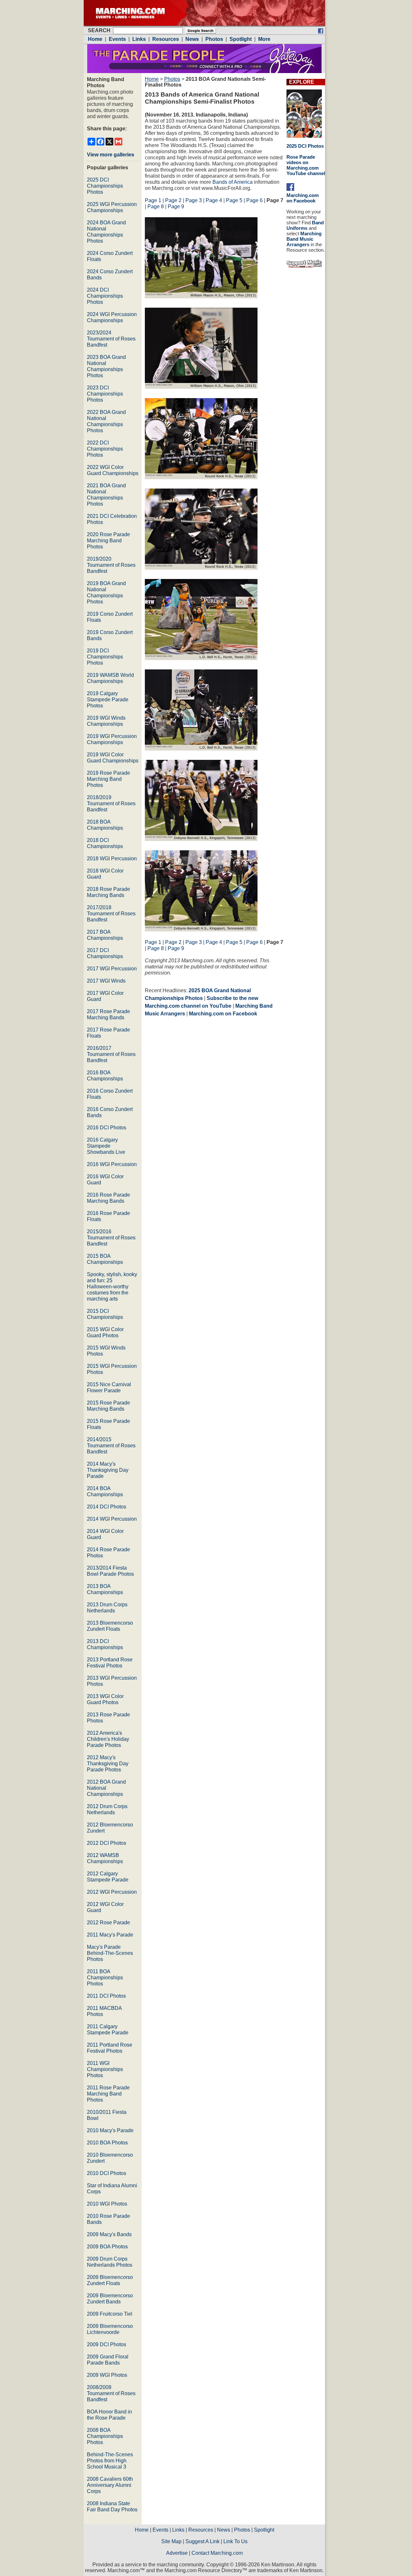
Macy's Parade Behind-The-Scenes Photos (110, 1953)
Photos (172, 79)
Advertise (177, 2553)
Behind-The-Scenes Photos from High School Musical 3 (110, 2461)
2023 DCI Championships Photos (105, 394)
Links (178, 2530)
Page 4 (214, 200)
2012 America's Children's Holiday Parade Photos (108, 1739)
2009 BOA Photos (107, 2247)
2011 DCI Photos (106, 1996)
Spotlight (264, 2530)
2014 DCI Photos (107, 1507)
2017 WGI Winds (106, 981)
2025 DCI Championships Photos (105, 186)
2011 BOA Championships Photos (105, 1978)
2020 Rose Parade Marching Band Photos (108, 541)
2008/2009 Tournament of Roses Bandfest (111, 2393)
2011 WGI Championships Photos (105, 2069)
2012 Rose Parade (108, 1923)
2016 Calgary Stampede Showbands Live (106, 1146)
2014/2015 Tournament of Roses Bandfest (111, 1446)
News (224, 2530)
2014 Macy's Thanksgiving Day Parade (108, 1470)
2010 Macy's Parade (110, 2130)
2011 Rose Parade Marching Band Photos (108, 2094)
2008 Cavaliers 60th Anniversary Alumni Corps (110, 2485)
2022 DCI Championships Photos (105, 449)
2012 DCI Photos (107, 1843)
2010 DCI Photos (107, 2173)
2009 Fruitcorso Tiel (110, 2314)
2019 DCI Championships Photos (105, 657)
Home (152, 79)
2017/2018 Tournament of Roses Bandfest (111, 914)
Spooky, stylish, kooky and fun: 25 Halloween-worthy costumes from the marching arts (112, 1287)
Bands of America (233, 182)
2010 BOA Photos (107, 2143)
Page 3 (194, 200)
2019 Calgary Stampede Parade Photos (108, 700)
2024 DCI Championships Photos (105, 296)
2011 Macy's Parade (110, 1935)
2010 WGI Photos (107, 2204)
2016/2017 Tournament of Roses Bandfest (111, 1054)
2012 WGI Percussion (112, 1892)
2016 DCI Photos (107, 1128)
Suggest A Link (202, 2541)
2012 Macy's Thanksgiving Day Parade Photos (108, 1764)
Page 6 (254, 200)
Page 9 (176, 206)
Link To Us (235, 2541)
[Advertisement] (199, 1078)
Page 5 (234, 200)
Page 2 (173, 200)
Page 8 (156, 206)
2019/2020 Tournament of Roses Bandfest (111, 565)
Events (160, 2530)
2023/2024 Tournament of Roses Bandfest (111, 339)
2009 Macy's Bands (109, 2234)
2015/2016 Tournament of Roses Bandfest (111, 1238)
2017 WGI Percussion (112, 969)
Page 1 (153, 200)
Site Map (171, 2541)
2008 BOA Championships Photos (105, 2436)
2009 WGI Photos (107, 2375)
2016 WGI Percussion (112, 1164)
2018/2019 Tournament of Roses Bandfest (111, 803)
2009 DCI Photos (107, 2344)
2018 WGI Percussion (112, 859)
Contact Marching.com (217, 2553)
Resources (201, 2530)
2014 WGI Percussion (112, 1519)
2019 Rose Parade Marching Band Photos (108, 779)
